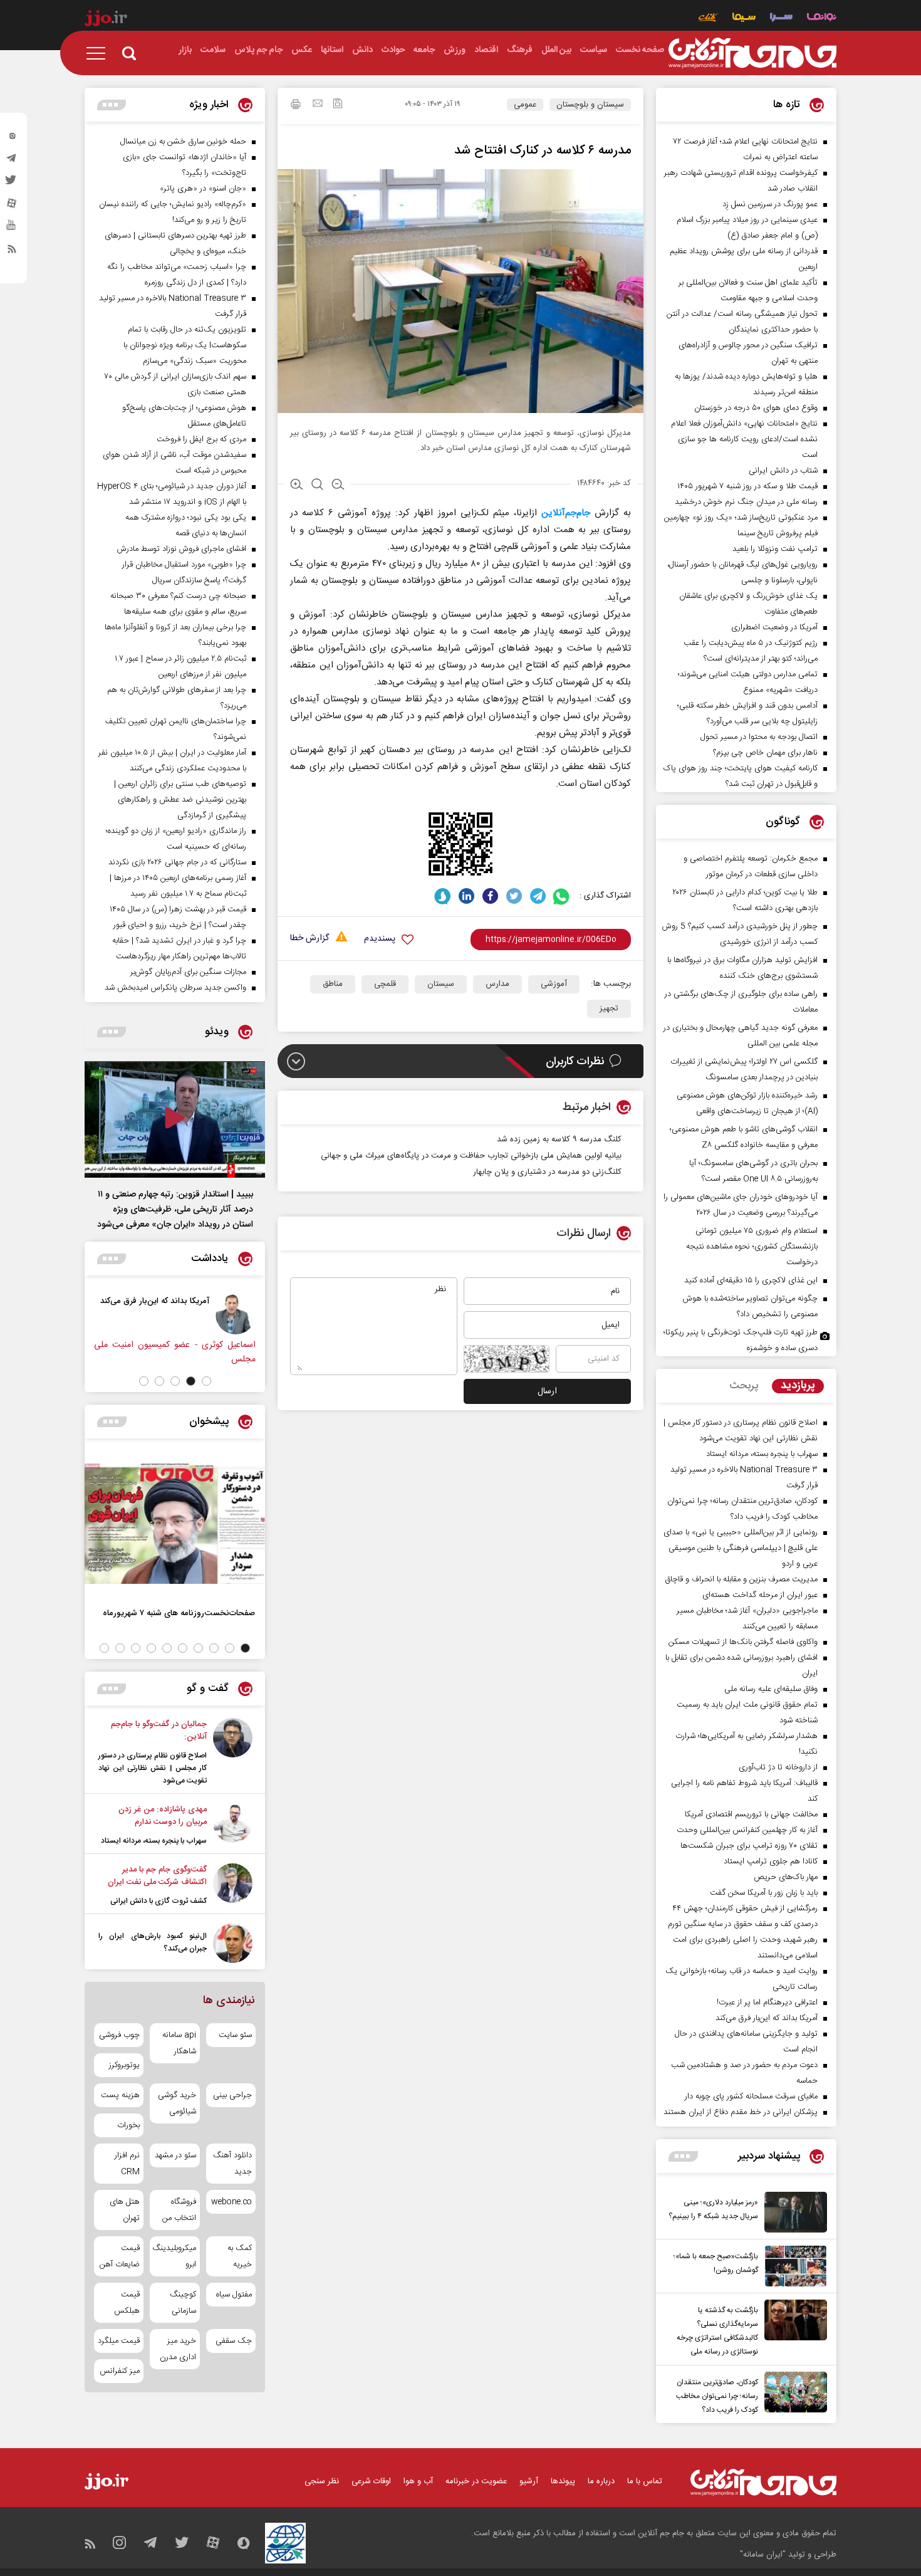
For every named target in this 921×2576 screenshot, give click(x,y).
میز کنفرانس (120, 2371)
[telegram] (12, 161)
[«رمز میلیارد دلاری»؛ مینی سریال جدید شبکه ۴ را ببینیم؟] (793, 2212)
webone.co (232, 2202)
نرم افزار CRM (127, 2164)
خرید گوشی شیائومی (177, 2103)
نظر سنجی (322, 2481)
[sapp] (12, 229)
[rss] (12, 251)
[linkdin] (466, 896)
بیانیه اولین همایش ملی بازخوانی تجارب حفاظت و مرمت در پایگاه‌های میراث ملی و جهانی (471, 1156)
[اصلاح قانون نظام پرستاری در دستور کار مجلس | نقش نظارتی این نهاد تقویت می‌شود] (233, 1752)
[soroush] (443, 896)
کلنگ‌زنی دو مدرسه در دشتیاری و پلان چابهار (547, 1172)
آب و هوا (418, 2481)
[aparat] (12, 206)
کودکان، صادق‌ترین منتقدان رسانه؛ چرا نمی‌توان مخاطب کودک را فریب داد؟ (717, 2396)
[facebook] (490, 896)
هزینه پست (120, 2095)
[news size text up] (297, 486)
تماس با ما (645, 2481)
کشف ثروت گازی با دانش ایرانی (159, 1901)
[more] (683, 2156)
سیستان (441, 984)
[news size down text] (338, 486)
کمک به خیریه (240, 2256)
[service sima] (744, 18)
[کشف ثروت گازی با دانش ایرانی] (233, 1885)
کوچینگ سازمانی (183, 2303)
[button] (206, 1381)
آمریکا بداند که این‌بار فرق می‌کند (155, 1301)
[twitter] (12, 184)
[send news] (318, 105)
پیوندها (563, 2481)
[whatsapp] (562, 896)
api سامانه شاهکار (179, 2043)
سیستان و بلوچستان (590, 105)
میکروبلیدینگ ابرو (174, 2256)
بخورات (128, 2125)
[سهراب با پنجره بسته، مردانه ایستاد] (233, 1825)
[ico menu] (100, 53)
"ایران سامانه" (763, 2555)
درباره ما (601, 2481)
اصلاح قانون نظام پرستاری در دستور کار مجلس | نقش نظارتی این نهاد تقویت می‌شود (153, 1768)
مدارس (497, 984)
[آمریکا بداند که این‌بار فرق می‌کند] (236, 1314)
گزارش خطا (310, 939)
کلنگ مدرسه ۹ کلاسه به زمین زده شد (559, 1139)
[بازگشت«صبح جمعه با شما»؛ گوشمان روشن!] (793, 2266)
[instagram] (12, 139)
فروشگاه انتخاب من (179, 2210)
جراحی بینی (232, 2095)
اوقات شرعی (371, 2481)
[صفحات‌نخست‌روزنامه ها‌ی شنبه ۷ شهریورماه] (175, 1524)
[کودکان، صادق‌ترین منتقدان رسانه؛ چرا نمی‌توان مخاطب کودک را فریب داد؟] (793, 2394)
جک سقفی (234, 2341)
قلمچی (385, 984)
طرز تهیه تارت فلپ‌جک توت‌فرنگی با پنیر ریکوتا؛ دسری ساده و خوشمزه (741, 1340)
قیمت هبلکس (127, 2303)
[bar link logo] (106, 20)
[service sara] (781, 18)
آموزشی (554, 984)
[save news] (338, 105)
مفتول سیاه (234, 2295)
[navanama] (822, 18)
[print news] (296, 106)
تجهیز (609, 1008)
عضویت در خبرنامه (476, 2481)
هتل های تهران (125, 2210)
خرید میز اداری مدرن (178, 2349)
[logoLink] (752, 53)
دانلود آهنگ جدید (232, 2164)
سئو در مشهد (175, 2155)
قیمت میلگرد (119, 2341)
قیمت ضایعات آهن (120, 2256)
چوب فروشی (119, 2035)
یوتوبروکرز (124, 2065)
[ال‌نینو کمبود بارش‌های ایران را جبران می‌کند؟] (233, 1943)
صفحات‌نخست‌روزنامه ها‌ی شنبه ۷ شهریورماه (179, 1613)
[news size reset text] (317, 486)
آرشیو (529, 2481)
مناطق (333, 984)
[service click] (708, 18)
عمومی (525, 105)
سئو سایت (235, 2035)
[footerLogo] (763, 2482)
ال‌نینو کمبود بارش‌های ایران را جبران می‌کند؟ (153, 1942)
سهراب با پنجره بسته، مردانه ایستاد (154, 1841)
